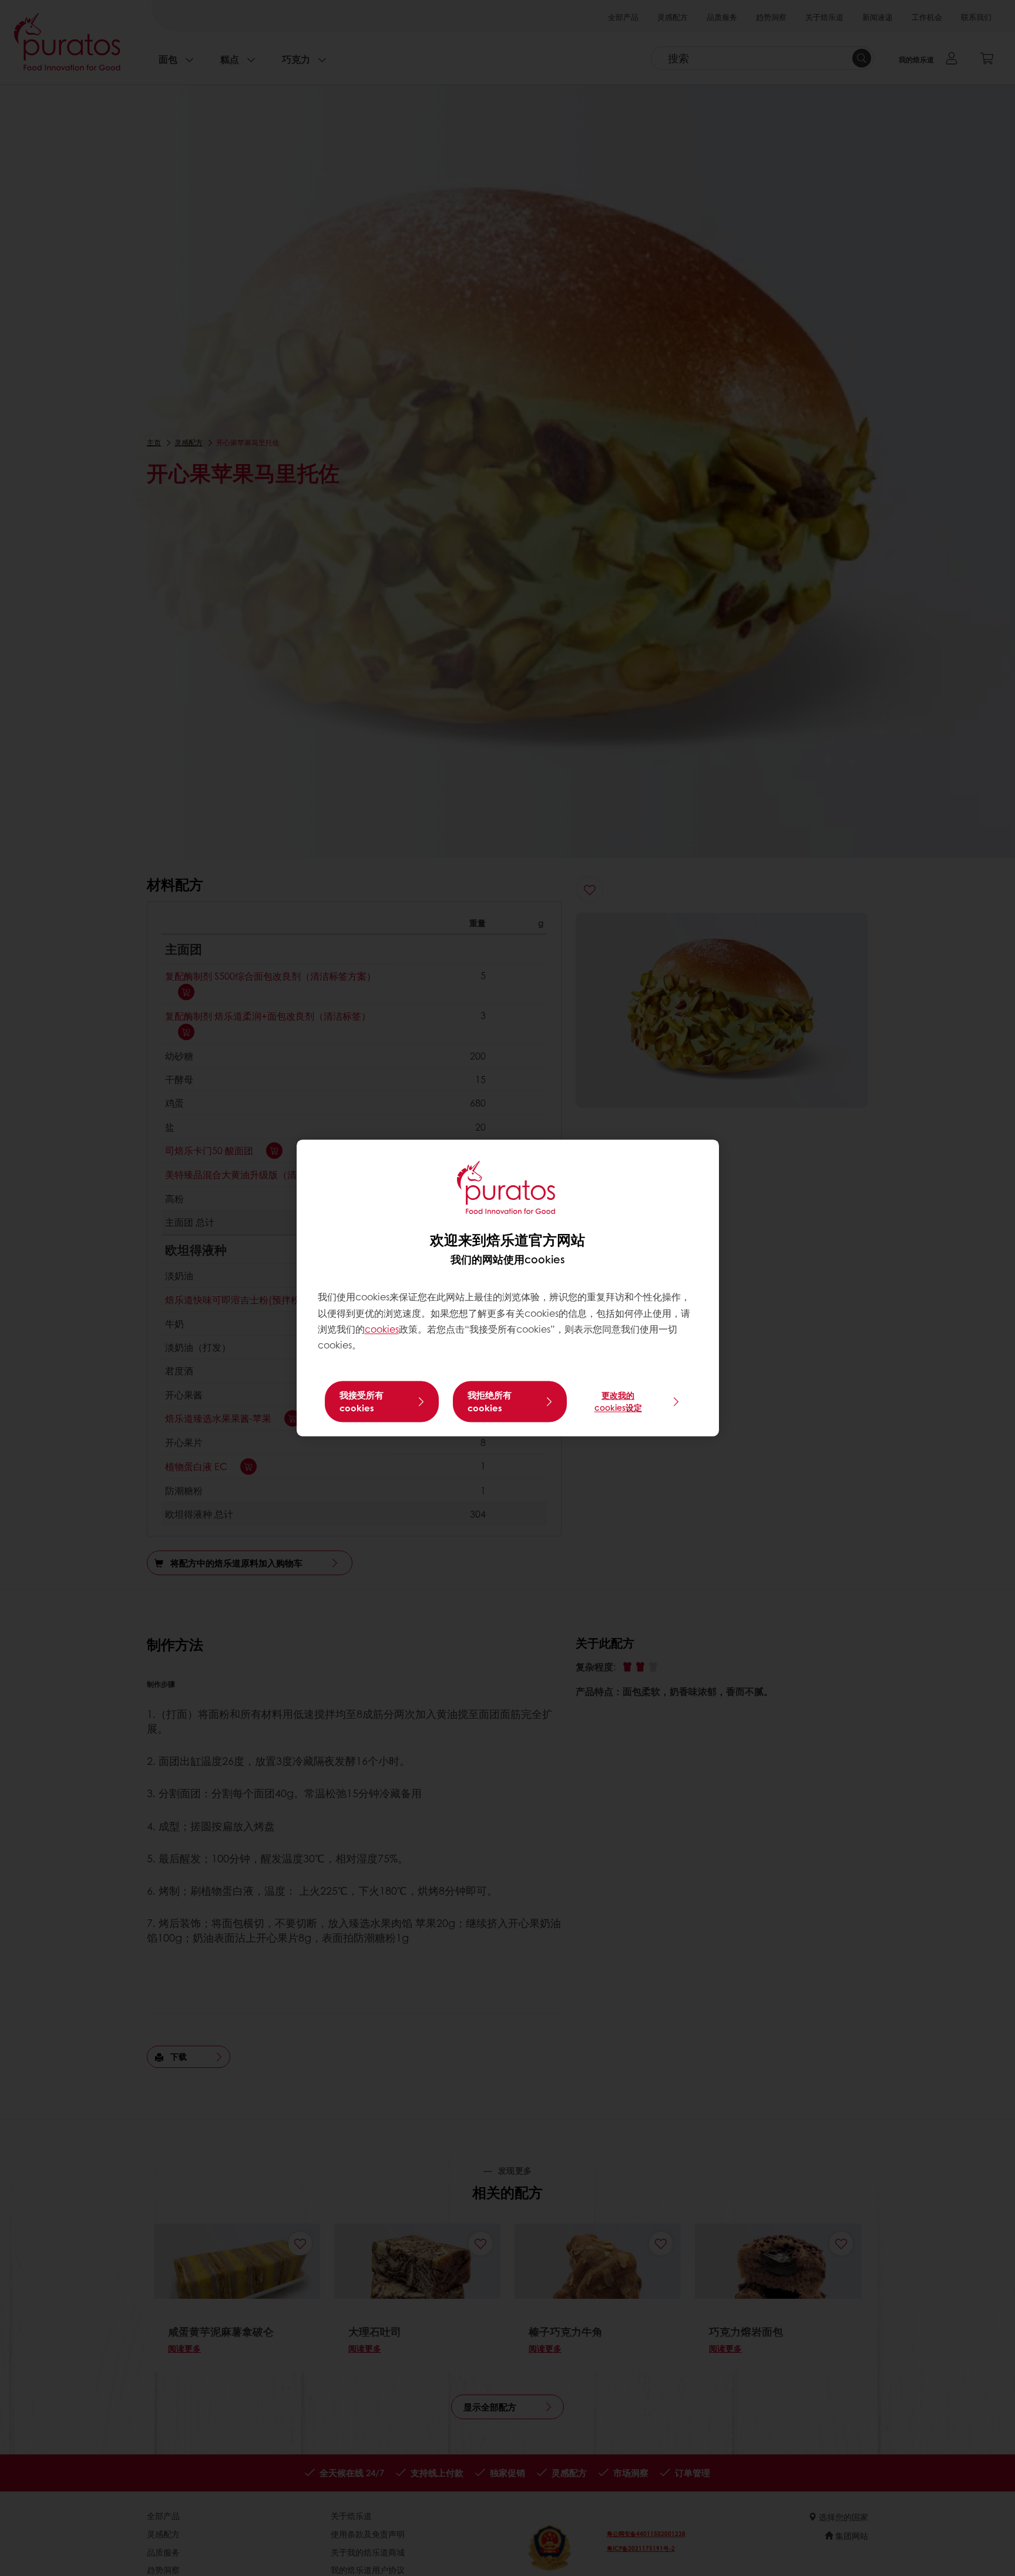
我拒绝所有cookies (490, 1402)
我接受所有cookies (362, 1402)
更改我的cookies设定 (618, 1402)
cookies (382, 1329)
